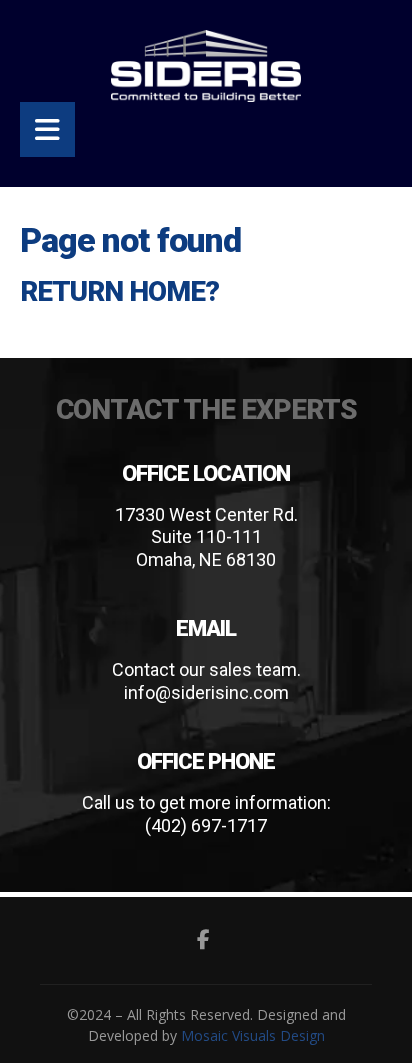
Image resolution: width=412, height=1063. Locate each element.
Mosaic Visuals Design (253, 1035)
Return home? (119, 291)
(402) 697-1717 (206, 825)
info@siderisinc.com (206, 692)
